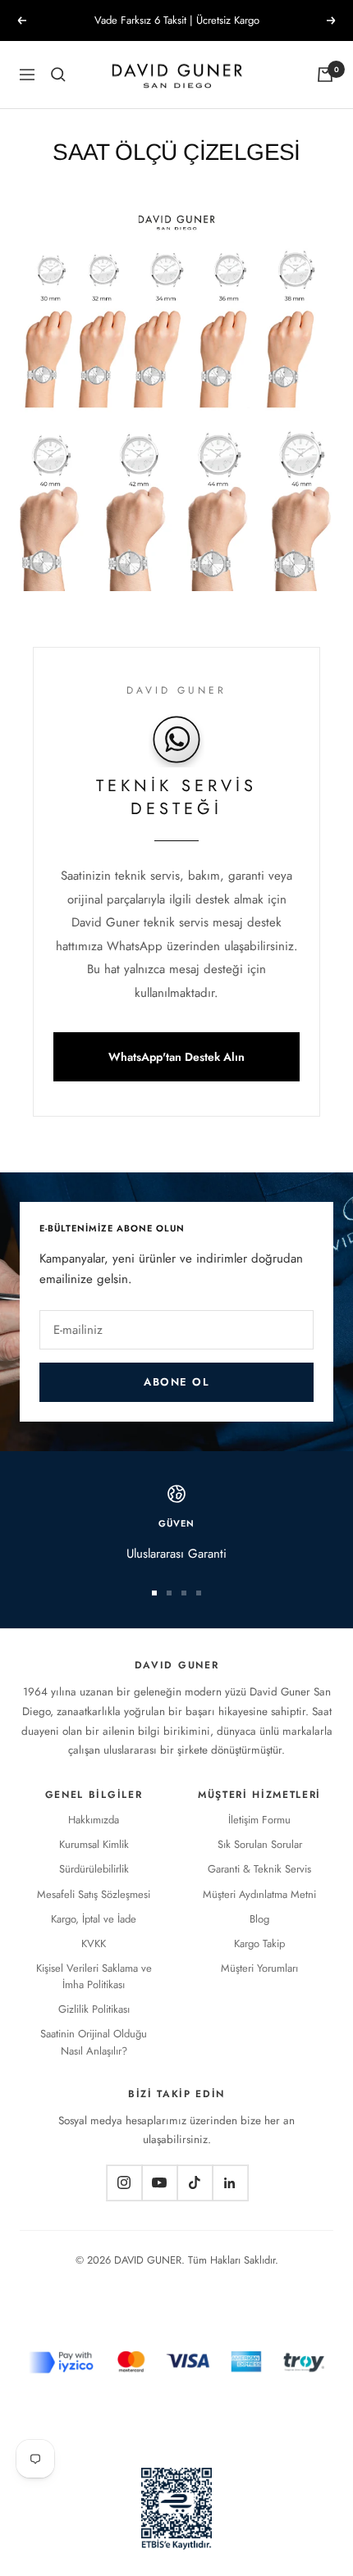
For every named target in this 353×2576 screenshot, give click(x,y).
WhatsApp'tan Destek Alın (176, 1057)
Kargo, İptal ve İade (94, 1919)
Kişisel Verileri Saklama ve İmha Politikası (94, 1976)
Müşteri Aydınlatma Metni (259, 1894)
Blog (259, 1919)
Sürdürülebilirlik (94, 1869)
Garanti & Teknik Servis (259, 1869)
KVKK (94, 1943)
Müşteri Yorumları (259, 1968)
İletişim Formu (259, 1820)
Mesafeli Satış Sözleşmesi (94, 1894)
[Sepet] (325, 75)
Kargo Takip (259, 1943)
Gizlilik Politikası (94, 2009)
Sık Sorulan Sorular (260, 1844)
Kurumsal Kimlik (94, 1844)
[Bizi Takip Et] (124, 2183)
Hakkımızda (94, 1820)
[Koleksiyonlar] (58, 75)
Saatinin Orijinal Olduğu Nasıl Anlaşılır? (94, 2042)
